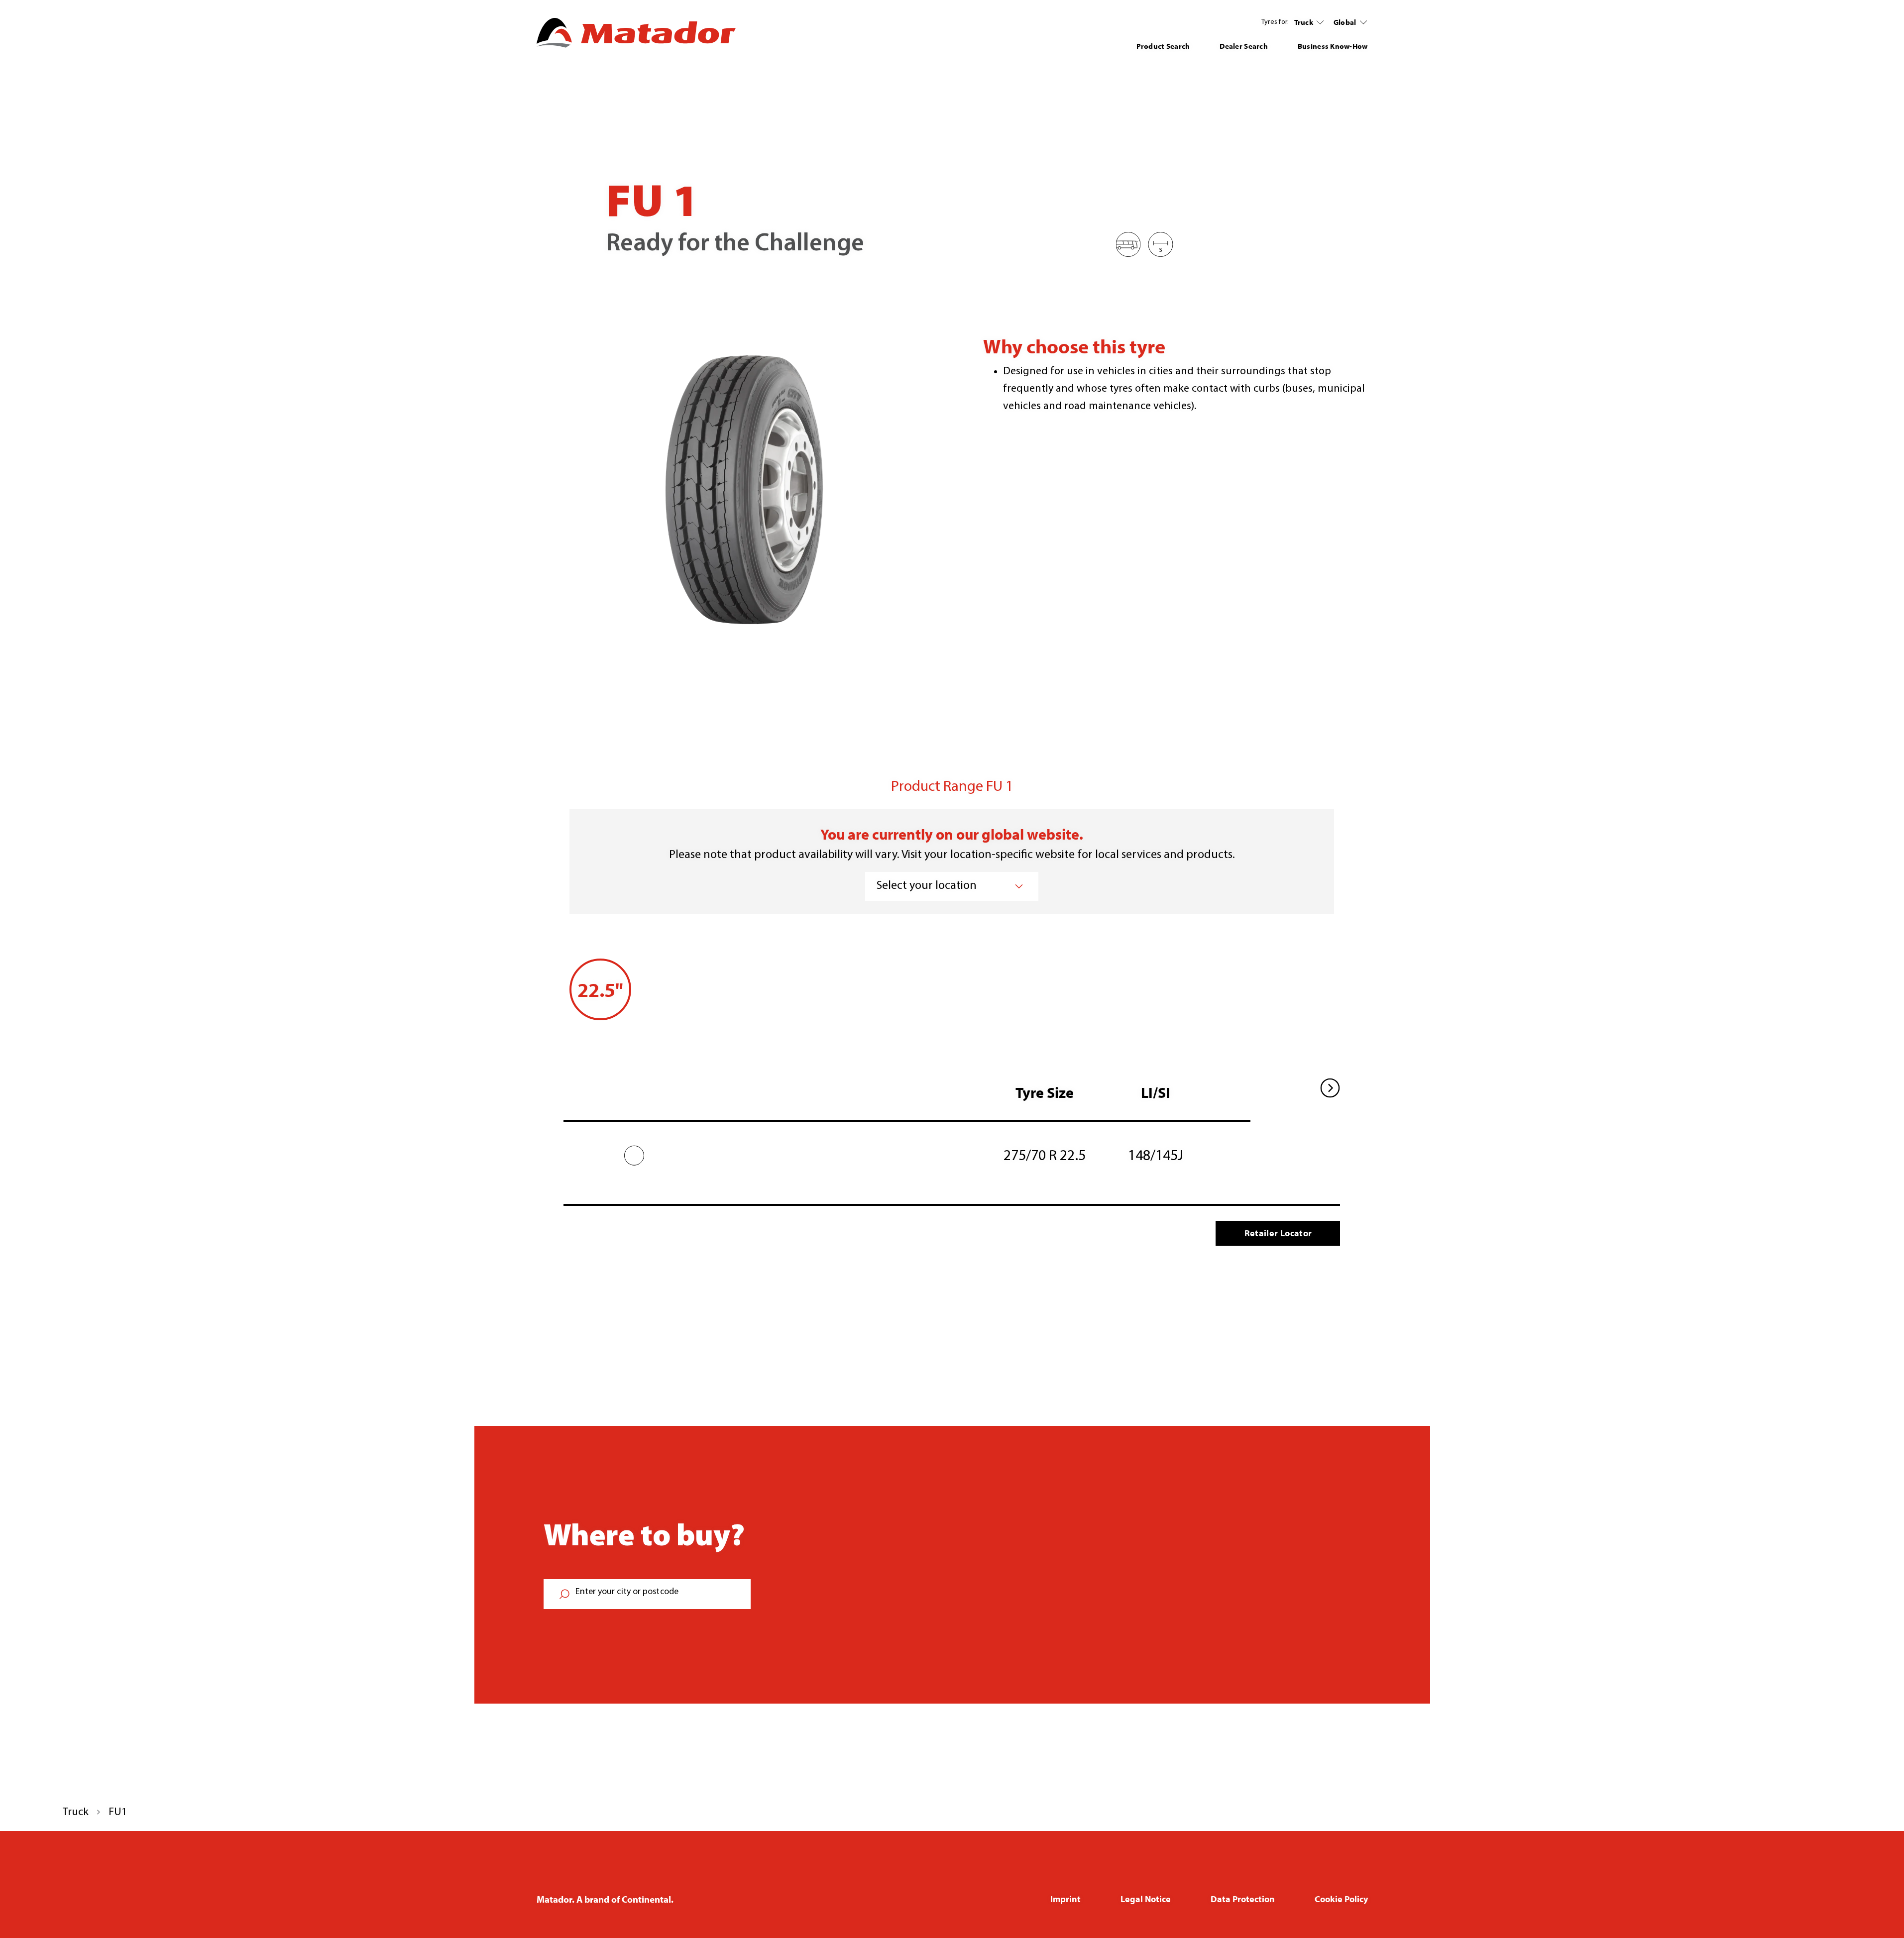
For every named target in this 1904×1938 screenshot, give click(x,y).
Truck (1304, 22)
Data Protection (1243, 1899)
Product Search (1163, 46)
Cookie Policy (1341, 1899)
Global (1345, 22)
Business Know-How (1333, 46)
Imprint (1065, 1899)
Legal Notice (1146, 1899)
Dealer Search (1244, 46)
